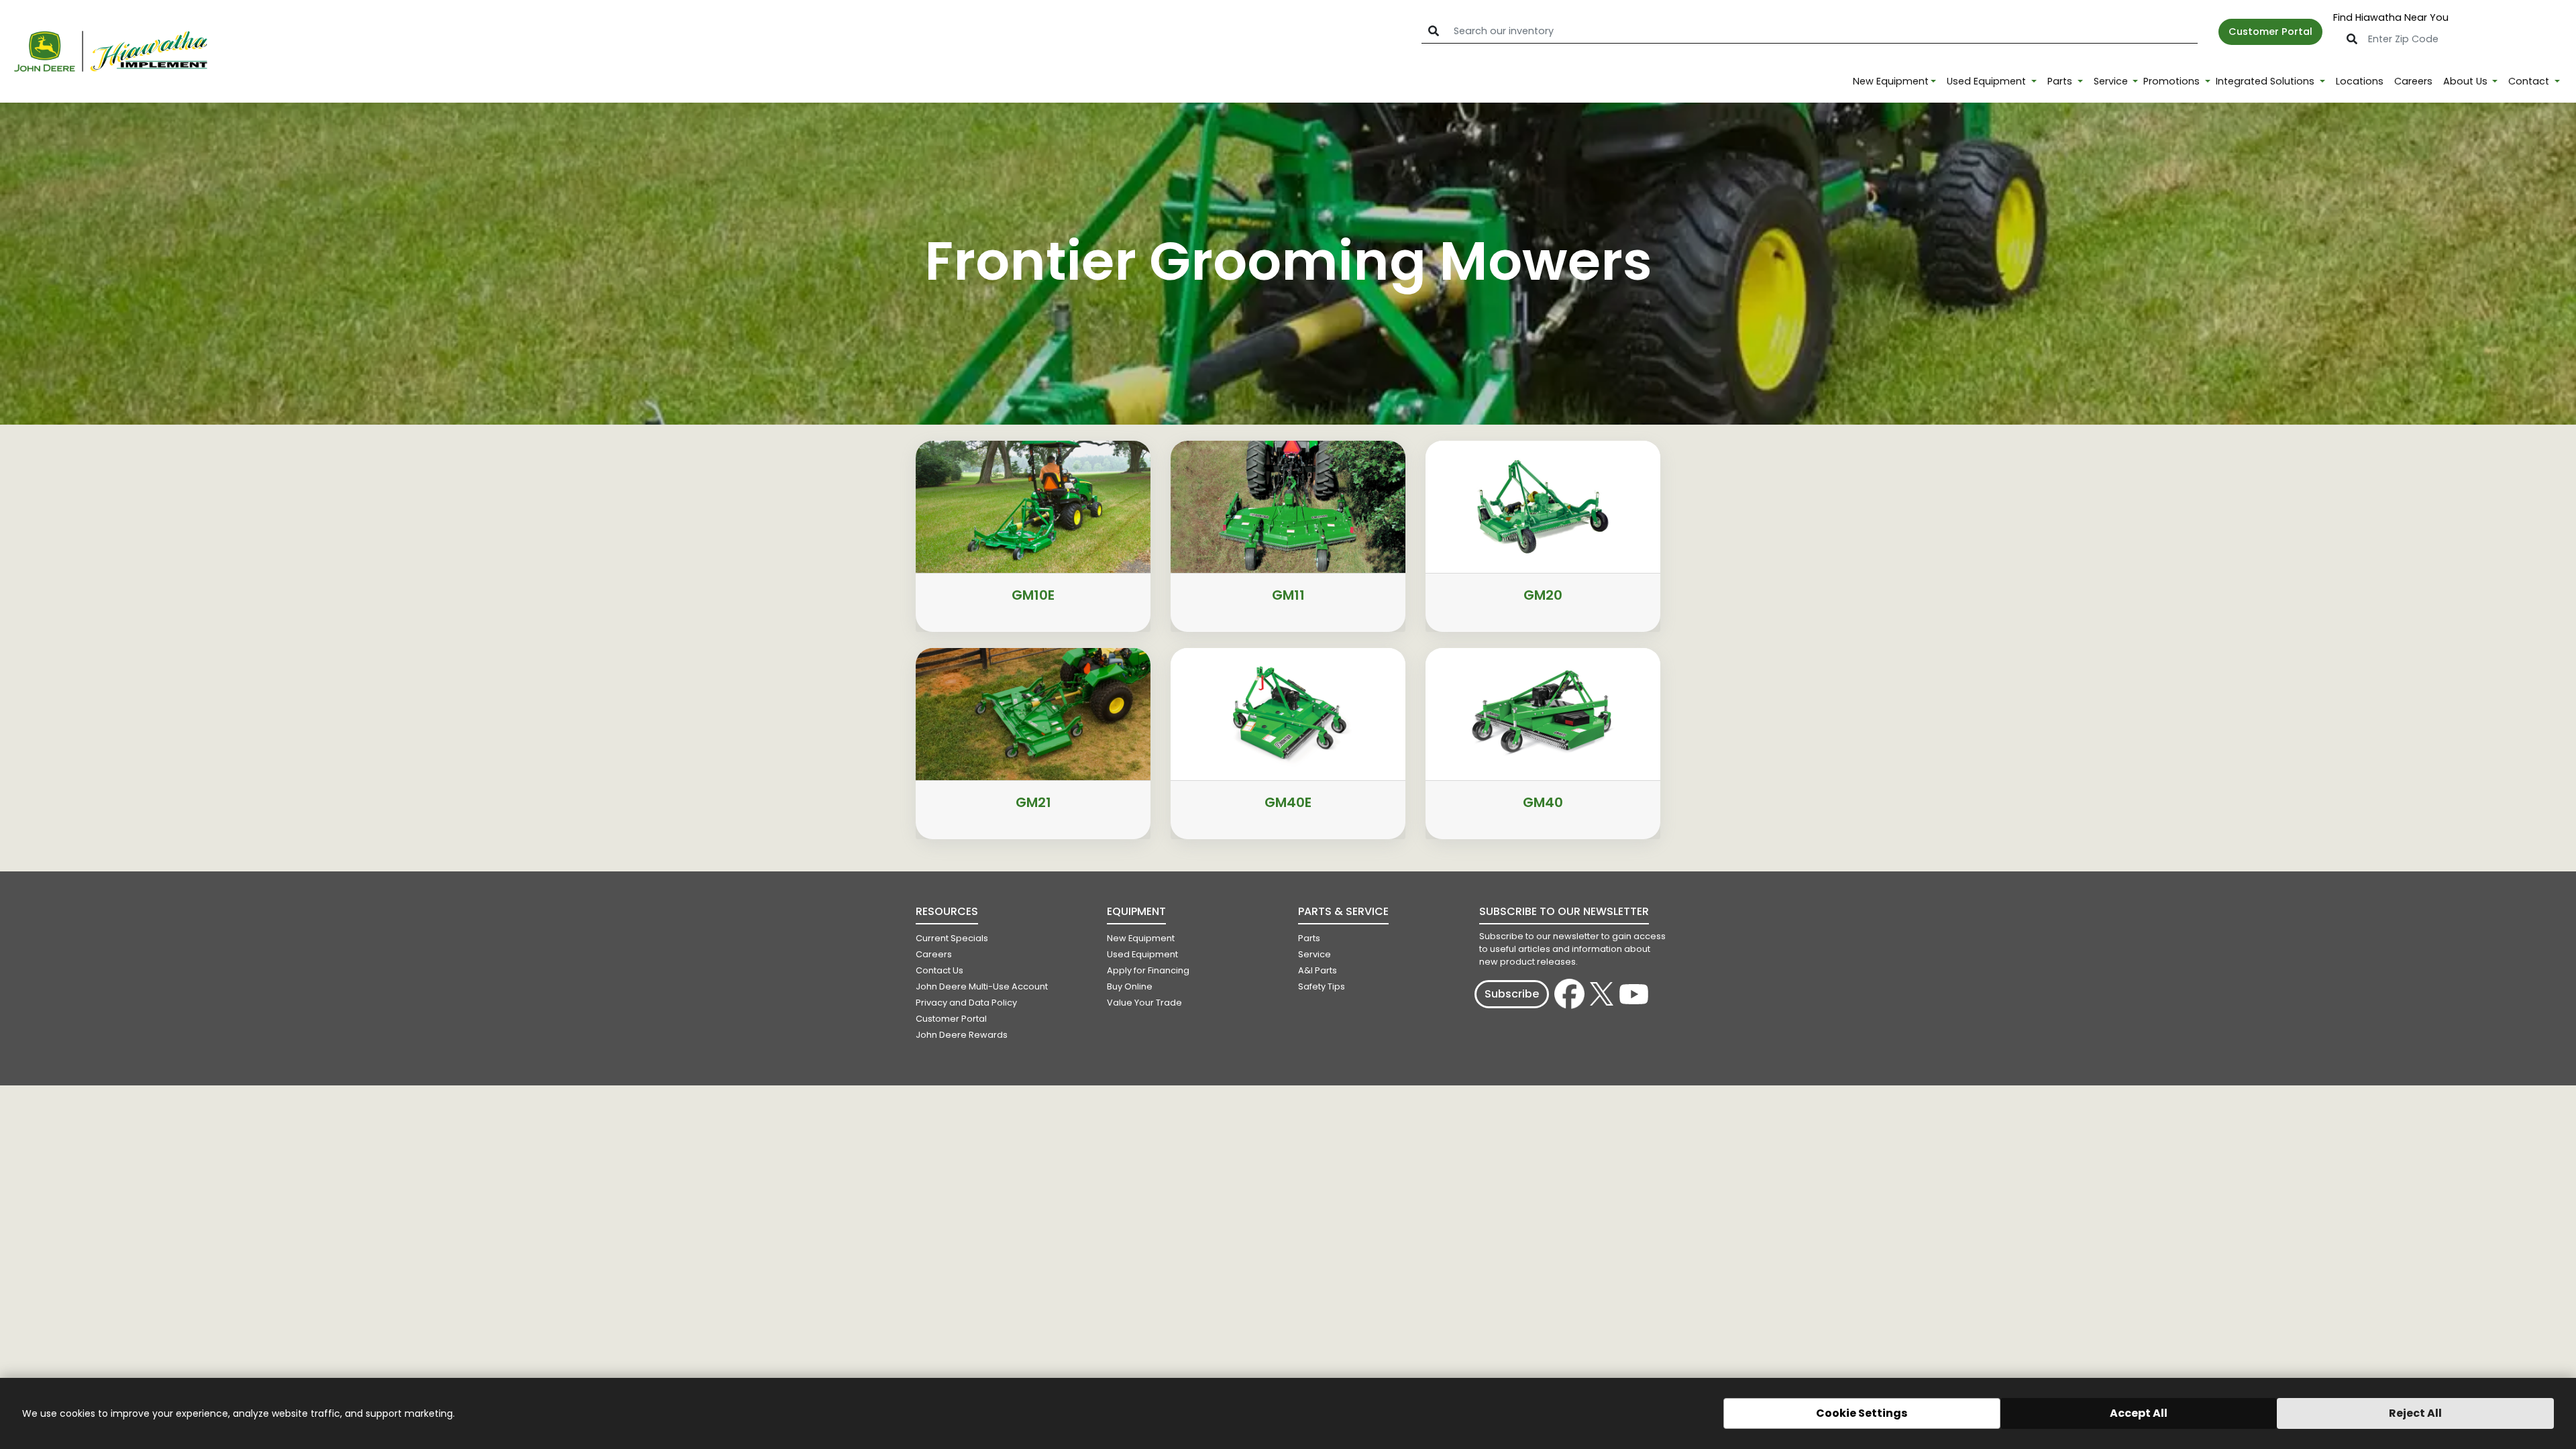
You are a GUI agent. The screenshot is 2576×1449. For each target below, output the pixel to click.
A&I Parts (1318, 970)
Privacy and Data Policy (966, 1003)
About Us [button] (2467, 81)
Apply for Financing (1148, 970)
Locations (2360, 81)
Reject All (2415, 1413)
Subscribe (1512, 994)
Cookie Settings (1862, 1413)
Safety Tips (1322, 986)
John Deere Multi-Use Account (982, 986)
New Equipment (1891, 81)
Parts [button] (2061, 81)
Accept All (2139, 1413)
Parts (1309, 938)
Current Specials (952, 938)
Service (1314, 954)
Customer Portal (2270, 32)
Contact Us (940, 970)
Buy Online (1130, 986)
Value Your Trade (1144, 1003)
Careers (2413, 81)
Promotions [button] (2173, 81)
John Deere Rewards (962, 1035)
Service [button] (2112, 81)
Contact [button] (2530, 81)
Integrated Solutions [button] (2266, 81)
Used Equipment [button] (1988, 81)
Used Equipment (1142, 954)
